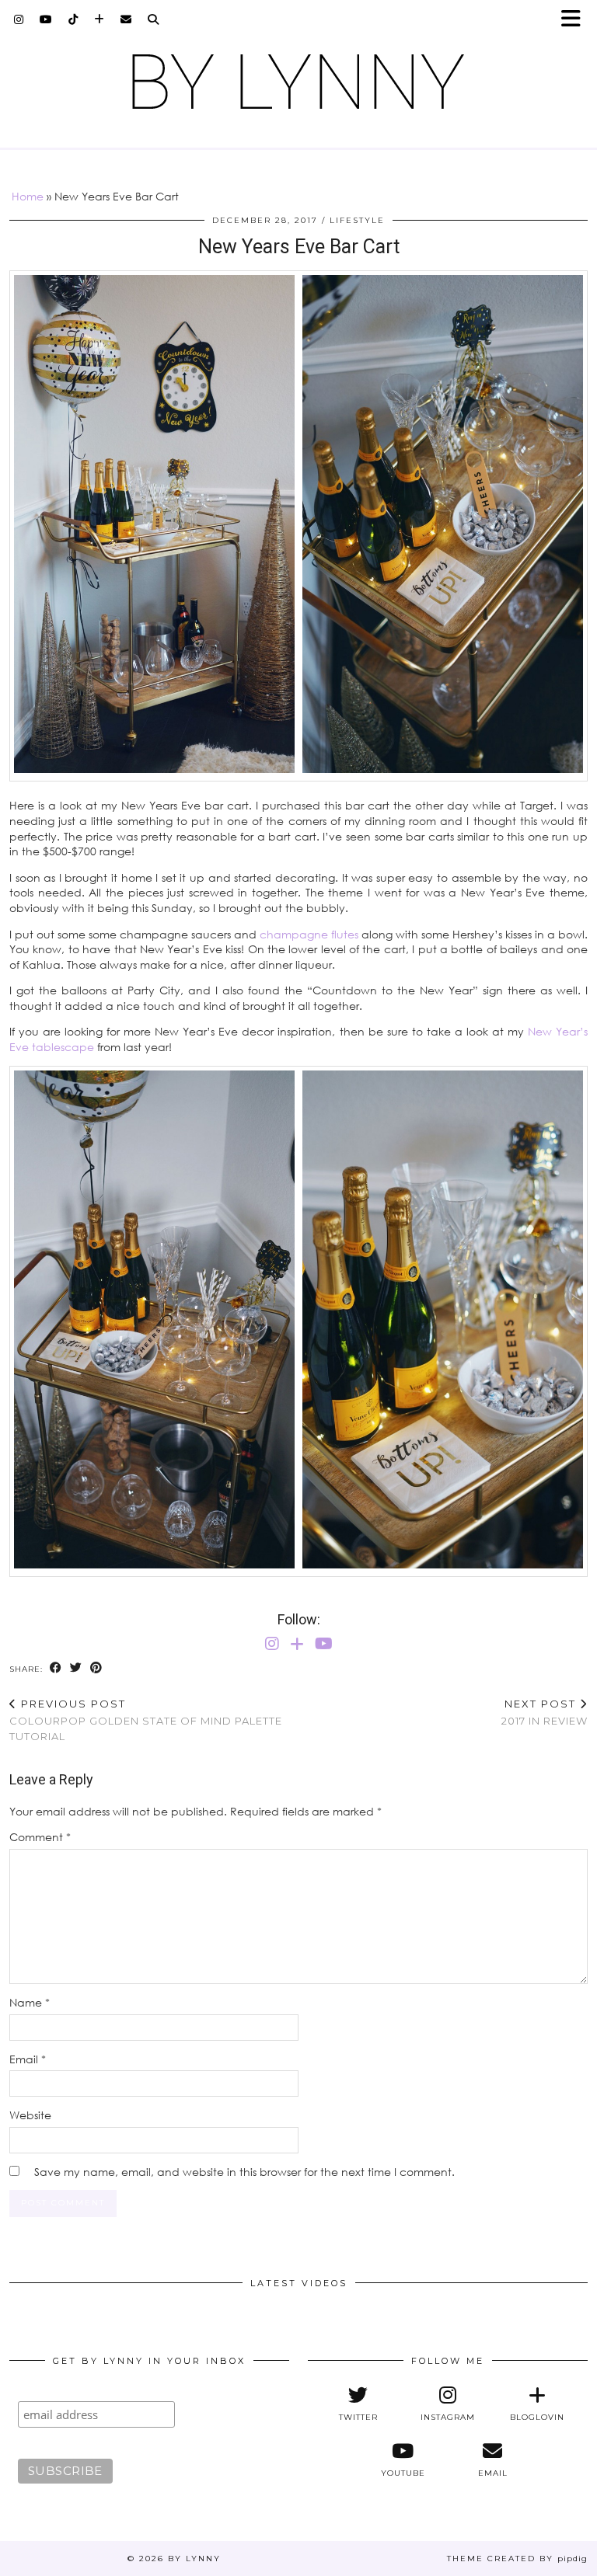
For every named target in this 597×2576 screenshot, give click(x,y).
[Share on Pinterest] (96, 1668)
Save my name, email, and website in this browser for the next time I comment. (244, 2172)
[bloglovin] (99, 19)
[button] (576, 20)
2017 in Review (545, 1713)
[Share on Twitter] (76, 1668)
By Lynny (194, 2559)
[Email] (126, 19)
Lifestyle (357, 220)
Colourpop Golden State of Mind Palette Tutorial (146, 1720)
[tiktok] (73, 19)
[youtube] (46, 19)
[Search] (154, 19)
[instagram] (19, 19)
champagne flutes (309, 934)
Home (28, 196)
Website (30, 2115)
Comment (40, 1837)
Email (28, 2059)
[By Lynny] (298, 82)
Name (30, 2002)
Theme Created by (517, 2559)
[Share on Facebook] (56, 1668)
